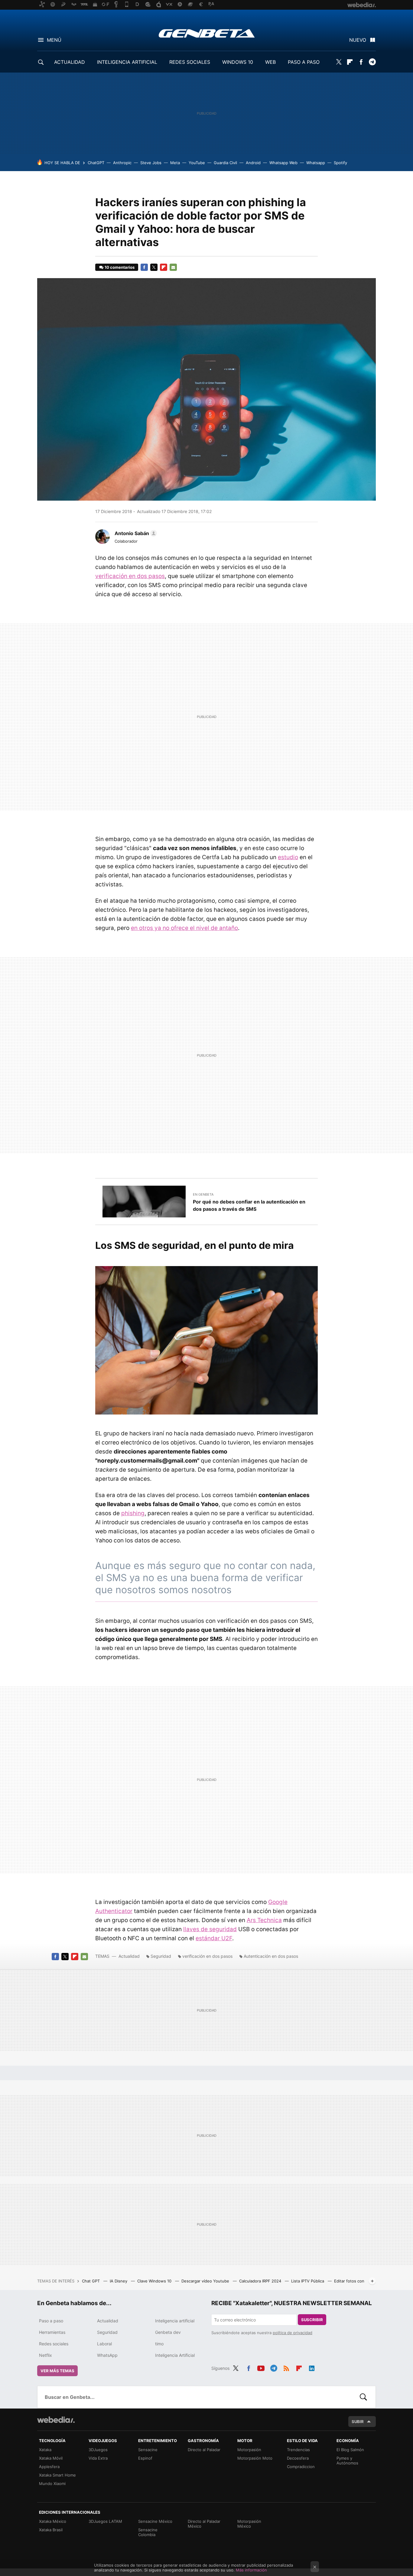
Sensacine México (155, 2521)
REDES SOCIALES (190, 62)
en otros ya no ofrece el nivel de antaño (184, 928)
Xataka (45, 2450)
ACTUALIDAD (70, 62)
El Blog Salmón (350, 2450)
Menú (54, 40)
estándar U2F (214, 1938)
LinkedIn (312, 2367)
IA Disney (119, 2281)
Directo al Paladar (204, 2450)
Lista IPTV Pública (308, 2281)
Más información (251, 2570)
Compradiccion (301, 2467)
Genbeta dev (168, 2332)
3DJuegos (98, 2450)
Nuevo (358, 40)
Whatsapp (316, 163)
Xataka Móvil (51, 2458)
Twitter (339, 62)
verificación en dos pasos (130, 576)
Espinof (145, 2458)
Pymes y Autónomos (347, 2461)
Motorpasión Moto (255, 2458)
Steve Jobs (151, 163)
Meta (175, 163)
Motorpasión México (249, 2524)
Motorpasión (249, 2450)
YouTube (197, 163)
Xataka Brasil (51, 2530)
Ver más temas (57, 2371)
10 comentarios (120, 267)
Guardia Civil (225, 163)
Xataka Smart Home (57, 2475)
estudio (288, 857)
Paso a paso (51, 2321)
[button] (135, 533)
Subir (358, 2422)
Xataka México (53, 2521)
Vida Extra (98, 2458)
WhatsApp (107, 2355)
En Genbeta (203, 1194)
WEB (270, 62)
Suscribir (312, 2320)
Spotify (340, 163)
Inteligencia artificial (175, 2321)
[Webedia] (56, 2420)
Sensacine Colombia (148, 2532)
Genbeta (207, 33)
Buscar (363, 2397)
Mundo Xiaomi (52, 2483)
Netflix (46, 2355)
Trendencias (298, 2450)
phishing (133, 1513)
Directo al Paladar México (204, 2524)
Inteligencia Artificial (175, 2355)
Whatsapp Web (283, 163)
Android (253, 163)
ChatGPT (96, 163)
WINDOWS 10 (238, 62)
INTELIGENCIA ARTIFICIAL (127, 62)
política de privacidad (293, 2333)
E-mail (173, 267)
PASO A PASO (304, 62)
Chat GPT (91, 2281)
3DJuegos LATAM (105, 2521)
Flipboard (350, 62)
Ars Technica (264, 1920)
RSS (286, 2367)
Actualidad (129, 1956)
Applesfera (49, 2467)
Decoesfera (298, 2458)
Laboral (104, 2344)
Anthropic (122, 163)
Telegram (372, 62)
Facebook (361, 62)
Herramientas (52, 2332)
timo (159, 2344)
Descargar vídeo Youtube (206, 2281)
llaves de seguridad (210, 1929)
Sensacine (148, 2450)
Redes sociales (54, 2344)
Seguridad (161, 1956)
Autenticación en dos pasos (271, 1956)
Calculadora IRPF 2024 (261, 2281)
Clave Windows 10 (155, 2281)
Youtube (261, 2367)
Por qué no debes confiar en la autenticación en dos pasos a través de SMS (249, 1205)
